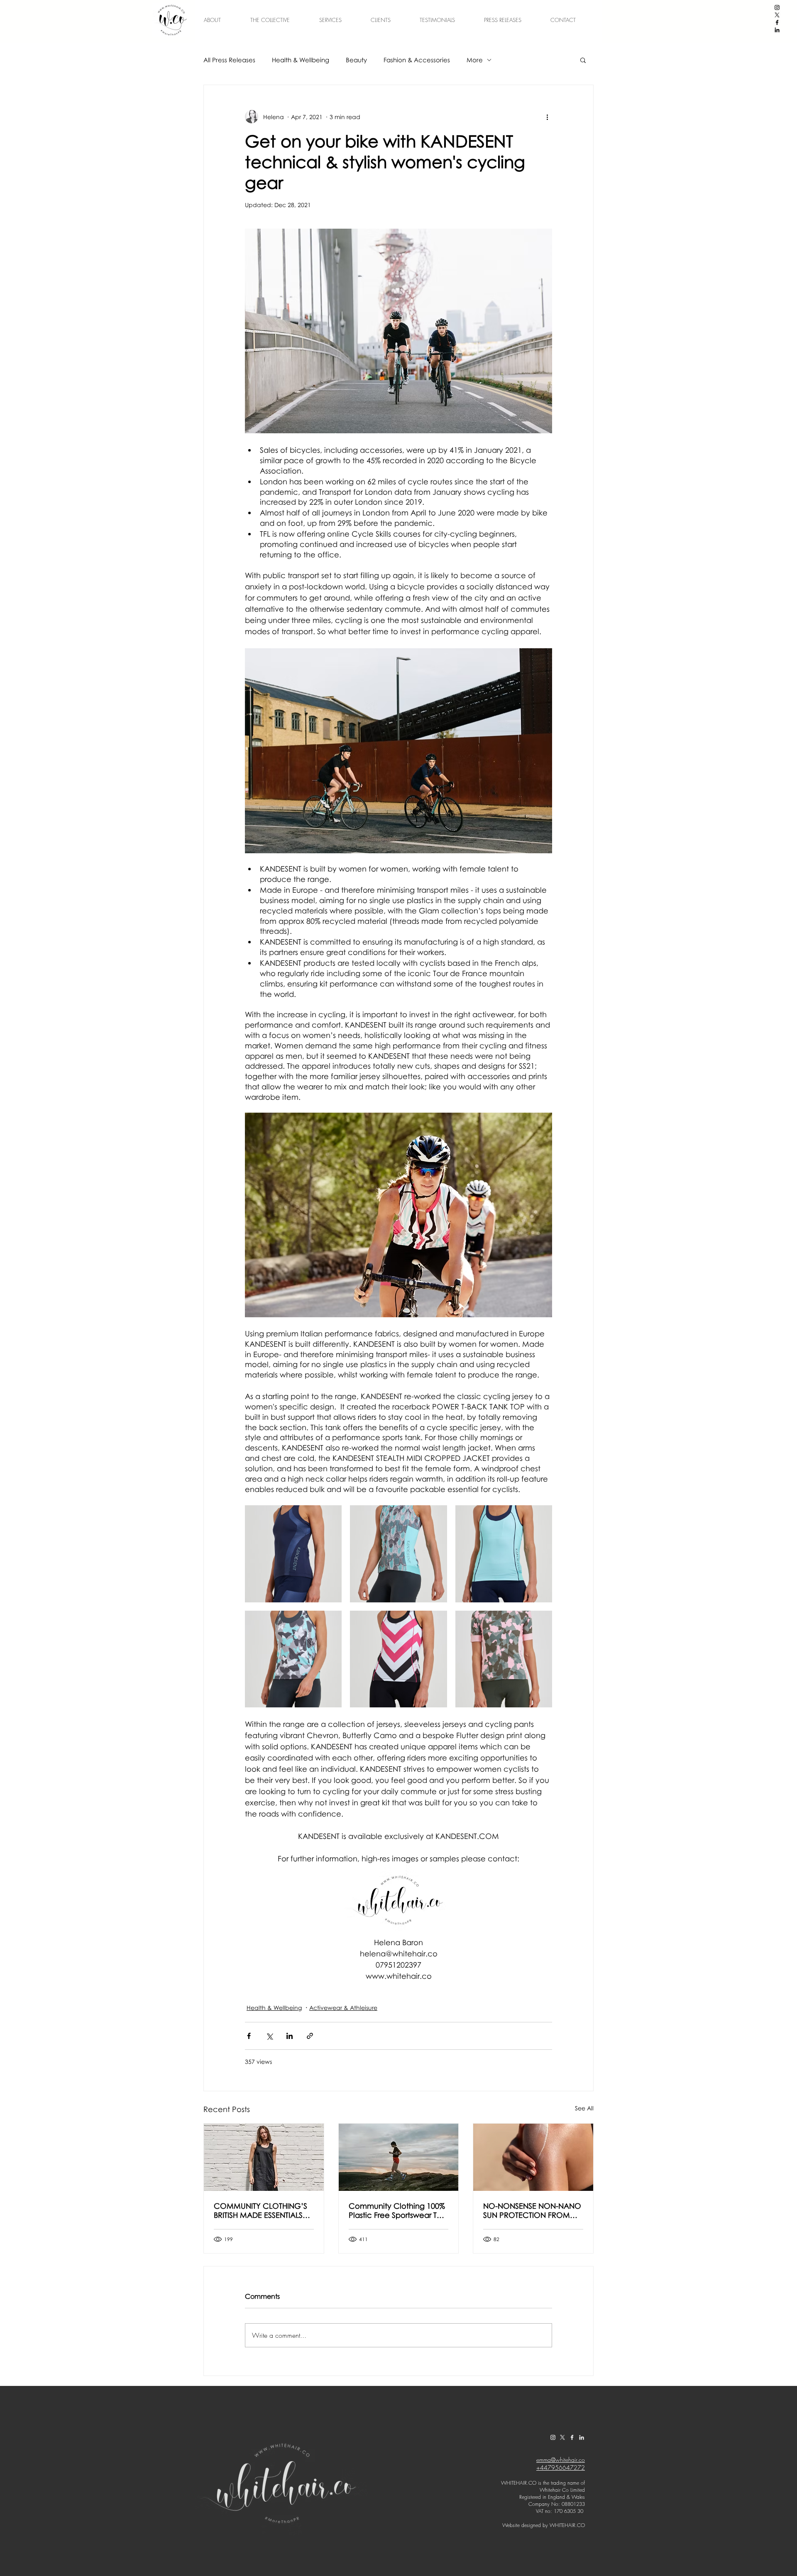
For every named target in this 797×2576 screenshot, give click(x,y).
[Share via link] (310, 2036)
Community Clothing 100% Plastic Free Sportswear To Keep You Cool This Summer (397, 2210)
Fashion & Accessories (417, 60)
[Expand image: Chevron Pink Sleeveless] (398, 1659)
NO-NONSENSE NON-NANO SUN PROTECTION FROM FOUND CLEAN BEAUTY (532, 2210)
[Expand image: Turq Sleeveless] (504, 1554)
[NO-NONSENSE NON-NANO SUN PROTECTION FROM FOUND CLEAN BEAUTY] (533, 2157)
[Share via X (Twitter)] (269, 2036)
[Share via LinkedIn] (290, 2036)
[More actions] (547, 117)
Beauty (356, 60)
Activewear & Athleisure (343, 2008)
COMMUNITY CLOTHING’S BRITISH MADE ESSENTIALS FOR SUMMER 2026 (260, 2210)
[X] (777, 15)
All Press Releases (229, 60)
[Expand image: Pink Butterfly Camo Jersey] (504, 1659)
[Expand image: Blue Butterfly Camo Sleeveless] (293, 1659)
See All (584, 2108)
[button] (583, 60)
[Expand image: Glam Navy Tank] (293, 1554)
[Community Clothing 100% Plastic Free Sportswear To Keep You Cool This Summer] (399, 2157)
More (475, 60)
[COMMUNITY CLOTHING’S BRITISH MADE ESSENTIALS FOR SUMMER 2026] (264, 2157)
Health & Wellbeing (301, 60)
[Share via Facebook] (249, 2036)
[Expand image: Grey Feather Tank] (398, 1554)
